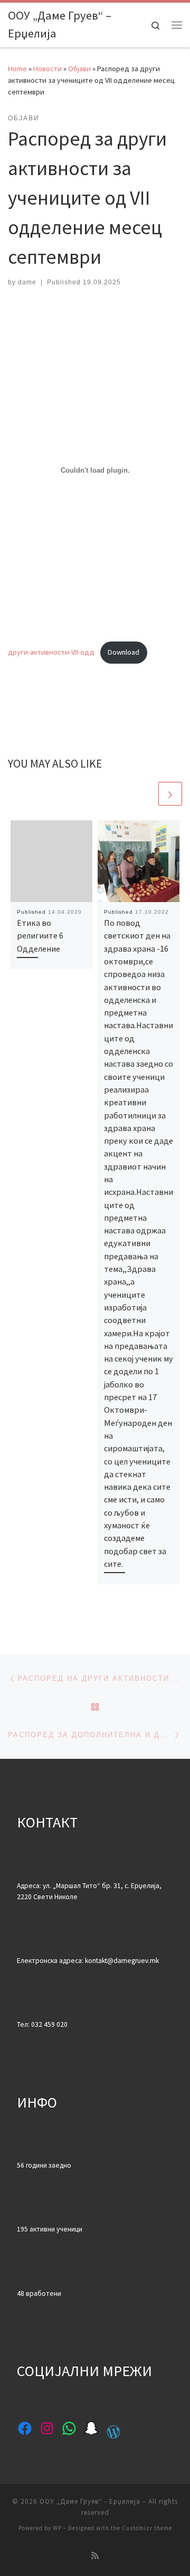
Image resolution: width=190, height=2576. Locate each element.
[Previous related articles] (145, 794)
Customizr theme (147, 2528)
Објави (79, 69)
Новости (47, 69)
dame (27, 282)
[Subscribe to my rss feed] (95, 2556)
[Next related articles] (170, 794)
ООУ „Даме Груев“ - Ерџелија (90, 2501)
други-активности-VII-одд (51, 652)
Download (123, 652)
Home (17, 69)
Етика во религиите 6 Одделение (40, 936)
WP (57, 2528)
